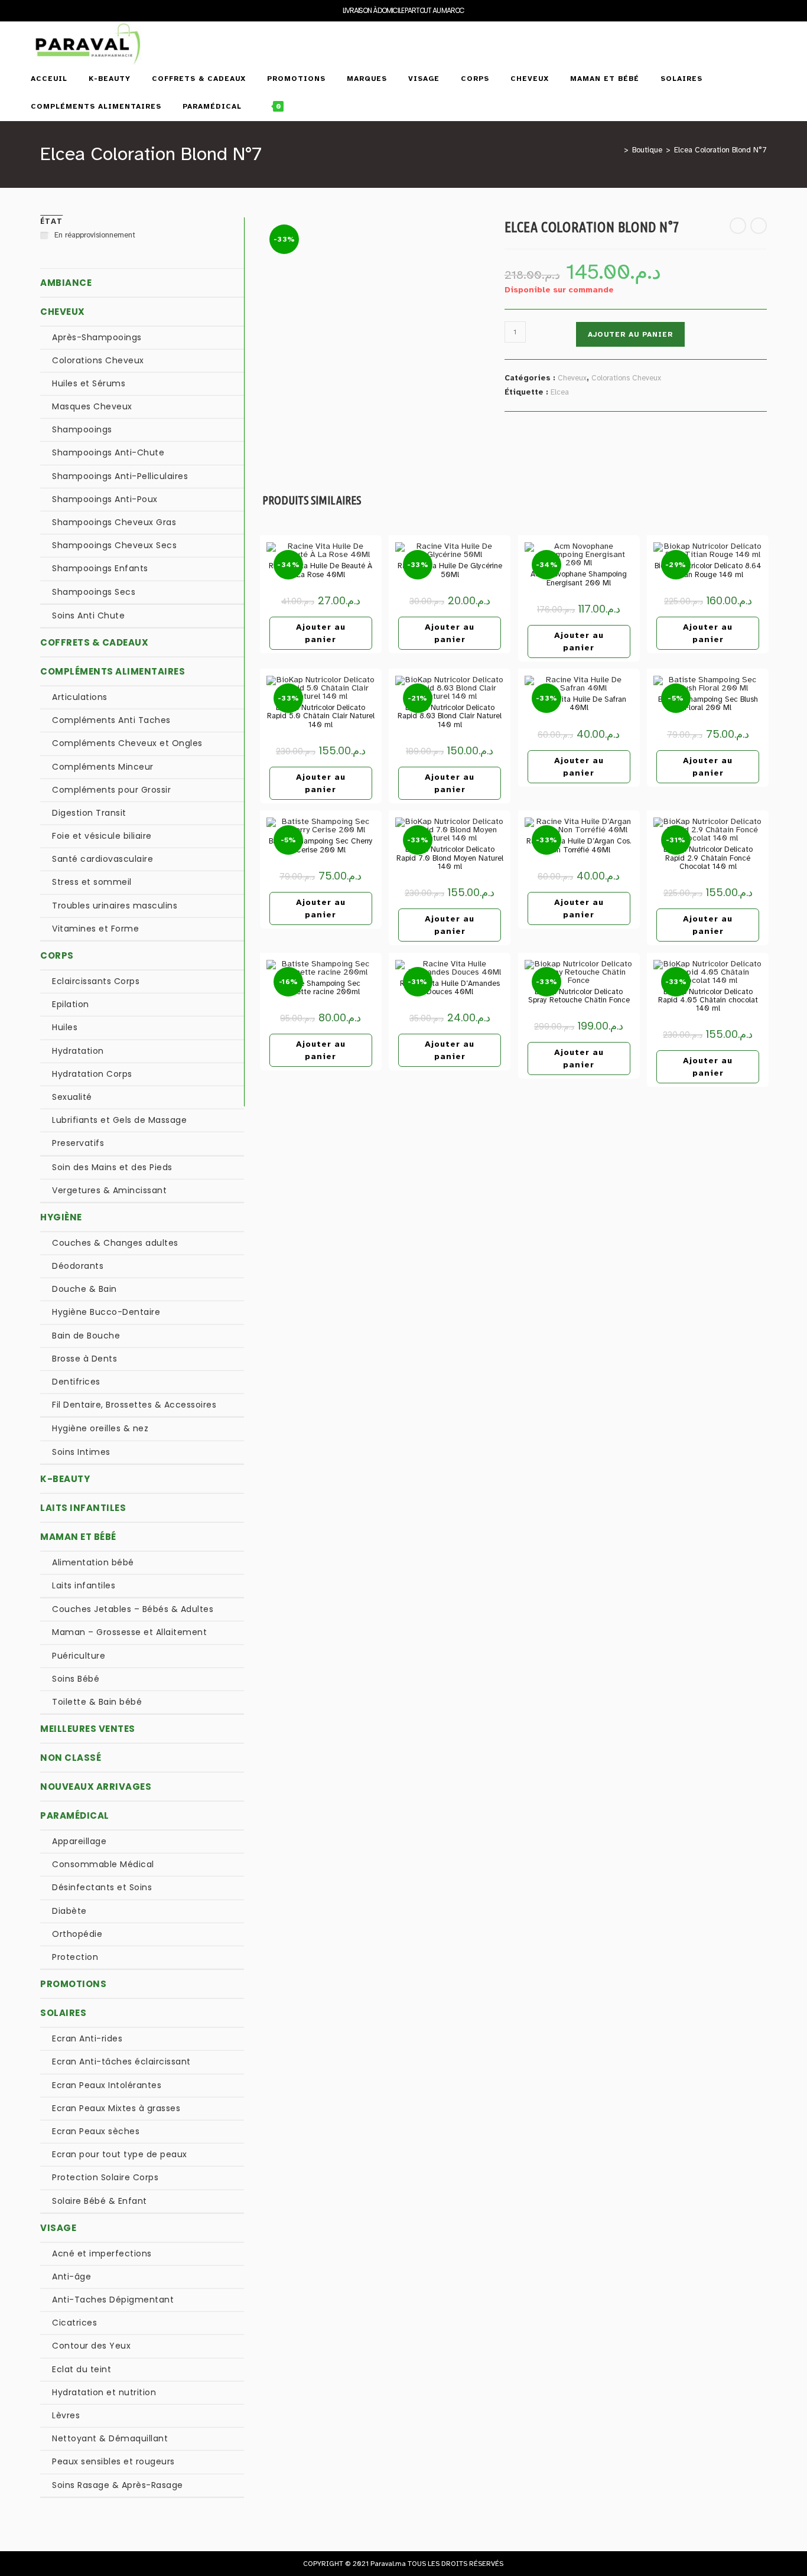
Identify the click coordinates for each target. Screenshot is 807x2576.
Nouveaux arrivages (96, 1787)
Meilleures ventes (88, 1729)
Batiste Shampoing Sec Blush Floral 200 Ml (708, 704)
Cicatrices (74, 2323)
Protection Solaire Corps (105, 2177)
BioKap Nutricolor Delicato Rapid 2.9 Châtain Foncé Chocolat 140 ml (708, 858)
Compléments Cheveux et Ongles (127, 743)
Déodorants (78, 1266)
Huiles (65, 1027)
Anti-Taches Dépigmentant (113, 2300)
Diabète (69, 1911)
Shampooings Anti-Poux (105, 499)
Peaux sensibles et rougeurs (113, 2461)
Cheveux (572, 378)
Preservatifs (78, 1143)
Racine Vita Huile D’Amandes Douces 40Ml (450, 988)
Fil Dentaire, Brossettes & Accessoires (134, 1405)
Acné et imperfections (102, 2253)
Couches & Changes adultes (115, 1243)
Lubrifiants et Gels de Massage (119, 1120)
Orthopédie (77, 1934)
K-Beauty (65, 1479)
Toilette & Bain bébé (97, 1702)
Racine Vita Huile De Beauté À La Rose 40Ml (320, 570)
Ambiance (66, 283)
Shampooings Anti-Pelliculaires (120, 476)
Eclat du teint (82, 2369)
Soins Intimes (81, 1452)
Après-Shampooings (97, 337)
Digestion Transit (89, 813)
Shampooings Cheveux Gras (114, 522)
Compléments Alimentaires (113, 671)
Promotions (73, 1984)
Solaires (63, 2013)
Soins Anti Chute (88, 615)
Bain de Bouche (86, 1336)
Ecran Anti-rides (87, 2038)
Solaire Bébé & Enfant (100, 2201)
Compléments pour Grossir (111, 790)
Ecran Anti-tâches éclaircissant (121, 2062)
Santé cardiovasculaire (102, 859)
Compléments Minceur (103, 767)
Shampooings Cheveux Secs (114, 545)
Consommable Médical (103, 1864)
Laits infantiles (83, 1508)
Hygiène (61, 1217)
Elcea (560, 392)
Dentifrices (76, 1382)
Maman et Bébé (78, 1537)
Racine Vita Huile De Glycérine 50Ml (450, 570)
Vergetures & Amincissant (109, 1190)
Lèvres (66, 2415)
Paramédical (75, 1815)
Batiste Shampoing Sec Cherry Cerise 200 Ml (321, 846)
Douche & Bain (84, 1289)
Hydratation (78, 1051)
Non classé (71, 1758)
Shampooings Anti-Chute (108, 452)
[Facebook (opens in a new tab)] (747, 35)
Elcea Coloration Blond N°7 (720, 150)
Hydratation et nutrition (104, 2392)
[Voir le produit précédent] (738, 226)
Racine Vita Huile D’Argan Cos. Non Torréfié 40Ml (579, 846)
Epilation (71, 1004)
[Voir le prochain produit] (759, 226)
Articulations (80, 697)
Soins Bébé (76, 1679)
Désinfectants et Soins (102, 1887)
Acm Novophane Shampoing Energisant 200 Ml (579, 579)
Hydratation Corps (92, 1074)
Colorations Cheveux (626, 378)
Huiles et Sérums (89, 383)
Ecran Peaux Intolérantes (107, 2085)
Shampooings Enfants (100, 568)
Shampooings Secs (94, 592)
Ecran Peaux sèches (96, 2131)
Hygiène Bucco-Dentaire (106, 1312)
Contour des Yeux (91, 2346)
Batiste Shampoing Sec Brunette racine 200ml (320, 988)
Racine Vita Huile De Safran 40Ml (579, 704)
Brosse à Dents (84, 1359)
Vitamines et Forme (95, 929)
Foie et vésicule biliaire (102, 836)
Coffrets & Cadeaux (94, 642)
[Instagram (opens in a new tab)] (772, 35)
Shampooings (82, 429)
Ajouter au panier (630, 334)
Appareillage (79, 1841)
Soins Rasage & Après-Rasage (118, 2485)
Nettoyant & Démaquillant (110, 2438)
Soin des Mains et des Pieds (112, 1167)
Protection (75, 1957)
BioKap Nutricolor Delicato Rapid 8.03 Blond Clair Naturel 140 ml (450, 716)
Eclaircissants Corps (96, 981)
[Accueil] (617, 150)
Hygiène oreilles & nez (100, 1428)
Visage (58, 2228)
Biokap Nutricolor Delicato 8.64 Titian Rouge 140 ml (708, 570)
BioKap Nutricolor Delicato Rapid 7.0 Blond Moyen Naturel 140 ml (450, 858)
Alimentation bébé (93, 1562)
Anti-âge (71, 2277)
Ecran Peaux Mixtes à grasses (116, 2108)
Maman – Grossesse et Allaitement (129, 1632)
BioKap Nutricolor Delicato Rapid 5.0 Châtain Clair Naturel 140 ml (321, 716)
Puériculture (79, 1656)
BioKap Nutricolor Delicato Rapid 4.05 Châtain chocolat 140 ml (708, 1000)
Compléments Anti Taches (111, 720)
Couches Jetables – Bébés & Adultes (133, 1609)
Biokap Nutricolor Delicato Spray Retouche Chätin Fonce (579, 996)
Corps (57, 955)
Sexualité (72, 1097)
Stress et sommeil (92, 882)
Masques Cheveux (92, 406)
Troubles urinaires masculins (115, 906)
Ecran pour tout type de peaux (120, 2154)
